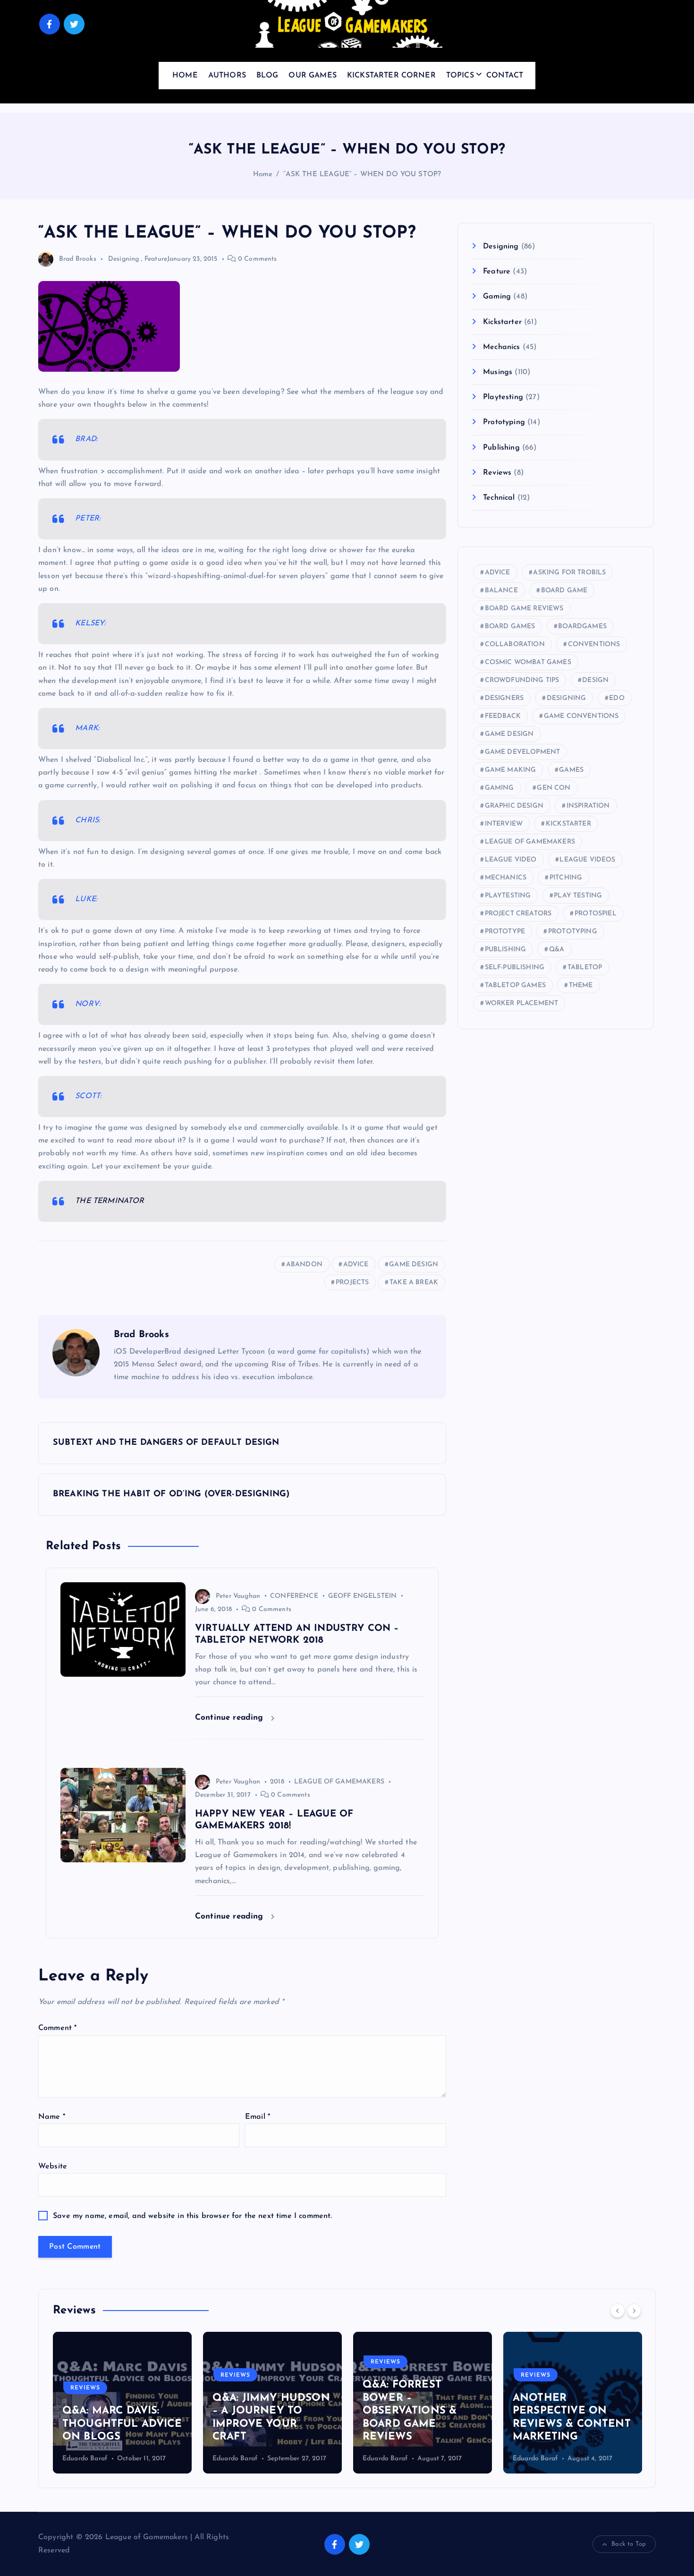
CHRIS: (88, 820)
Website (53, 2167)
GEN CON (554, 788)
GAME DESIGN (414, 1265)
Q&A (557, 950)
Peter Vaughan (238, 1596)
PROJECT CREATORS (518, 914)
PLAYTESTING (508, 896)
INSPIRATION (588, 806)
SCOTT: (88, 1096)
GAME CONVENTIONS (581, 716)
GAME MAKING (511, 770)
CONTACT (505, 76)
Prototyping (504, 422)
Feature (156, 259)
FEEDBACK (503, 716)
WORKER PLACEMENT (522, 1003)
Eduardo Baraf (85, 2459)
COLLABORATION (515, 644)
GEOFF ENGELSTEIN (363, 1596)
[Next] (634, 2311)
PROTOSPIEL (596, 914)
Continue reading (231, 1718)
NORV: (88, 1004)
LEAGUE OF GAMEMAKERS (339, 1782)
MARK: (87, 728)
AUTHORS (227, 76)
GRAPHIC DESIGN (514, 806)
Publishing (501, 448)
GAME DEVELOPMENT (523, 752)
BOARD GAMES (510, 627)
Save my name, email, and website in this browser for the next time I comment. (192, 2216)
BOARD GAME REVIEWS (524, 609)
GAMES (571, 770)
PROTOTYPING (573, 932)
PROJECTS (352, 1283)
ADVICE (356, 1265)
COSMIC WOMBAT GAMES (528, 662)
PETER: (88, 519)
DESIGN (595, 680)
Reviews (497, 473)
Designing (123, 259)
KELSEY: (90, 623)
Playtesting (503, 397)
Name (52, 2117)
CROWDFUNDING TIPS (522, 680)
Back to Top (629, 2544)
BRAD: (86, 439)
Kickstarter (502, 322)
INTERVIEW (504, 824)
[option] (122, 2403)
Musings (498, 372)
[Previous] (618, 2311)
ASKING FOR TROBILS (569, 573)
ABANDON (304, 1265)
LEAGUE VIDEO (511, 860)
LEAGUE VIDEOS (587, 860)
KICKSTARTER (568, 824)
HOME (185, 76)
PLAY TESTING (578, 896)
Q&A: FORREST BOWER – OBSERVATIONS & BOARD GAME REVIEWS (259, 2411)
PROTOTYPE (505, 932)
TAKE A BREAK (414, 1283)
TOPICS (460, 76)
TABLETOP (585, 968)
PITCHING (566, 878)
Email (258, 2117)
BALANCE (501, 591)
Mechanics (501, 347)
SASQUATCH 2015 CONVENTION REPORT (558, 2424)
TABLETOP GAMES (515, 985)
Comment (57, 2028)
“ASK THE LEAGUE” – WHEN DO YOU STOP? (362, 175)
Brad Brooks (78, 259)
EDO (617, 698)
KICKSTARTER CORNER (391, 76)
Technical (499, 498)
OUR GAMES (312, 76)
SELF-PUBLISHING (515, 968)
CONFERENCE (294, 1596)
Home (263, 175)
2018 (277, 1782)
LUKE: (86, 899)
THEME (581, 985)
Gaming (497, 297)
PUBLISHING (506, 950)
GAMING (499, 788)
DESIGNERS (504, 698)
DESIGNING (566, 698)
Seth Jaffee (529, 2459)
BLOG (267, 76)
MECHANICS (506, 878)
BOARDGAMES (582, 627)
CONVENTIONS (594, 644)
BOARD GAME (564, 591)
